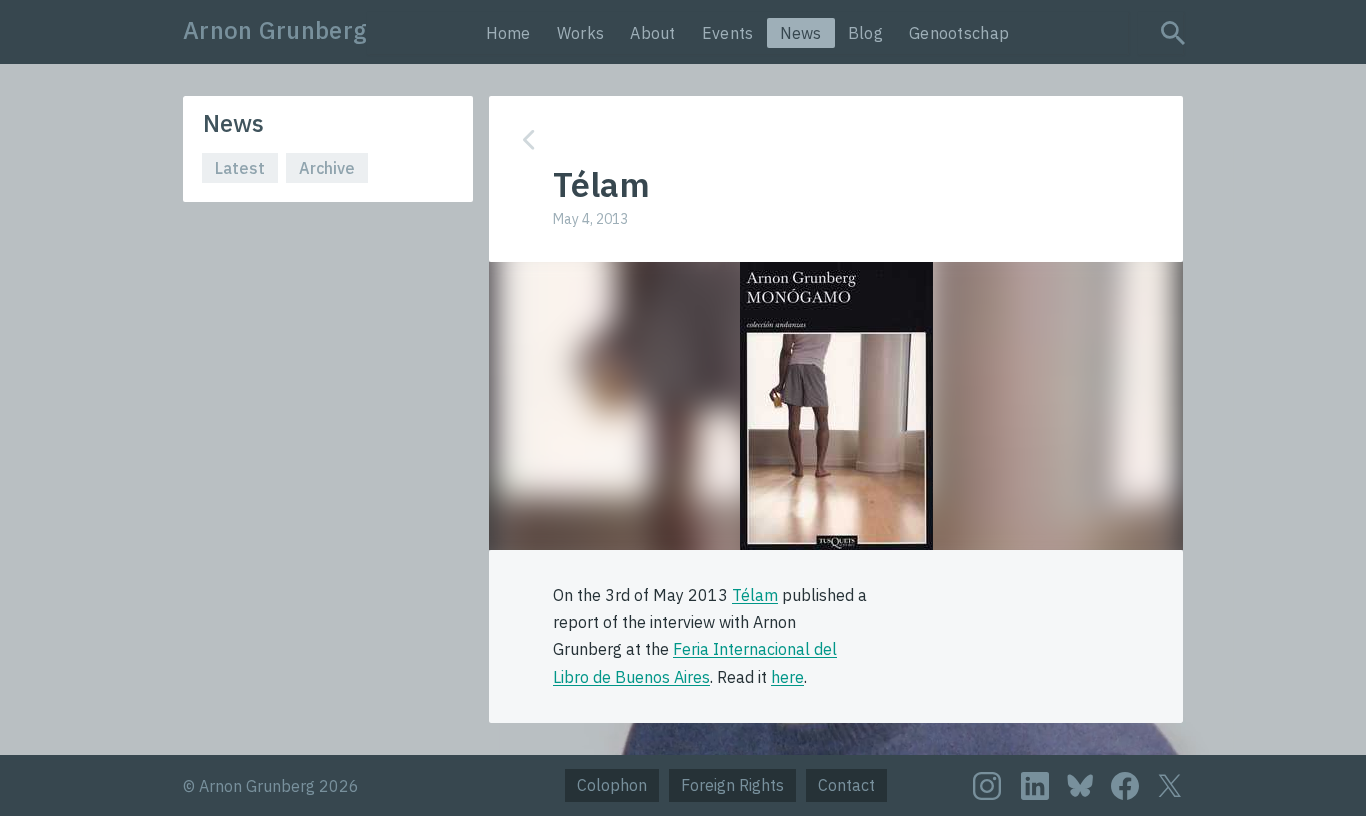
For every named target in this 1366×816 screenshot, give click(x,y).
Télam (755, 595)
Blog (865, 33)
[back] (821, 139)
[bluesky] (1080, 784)
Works (581, 33)
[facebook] (1125, 786)
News (801, 33)
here (787, 677)
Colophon (612, 785)
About (653, 33)
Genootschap (959, 33)
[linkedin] (1035, 786)
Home (508, 33)
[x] (1170, 785)
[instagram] (987, 786)
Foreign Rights (732, 785)
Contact (846, 785)
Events (728, 33)
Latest (240, 168)
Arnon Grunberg (275, 30)
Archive (327, 168)
